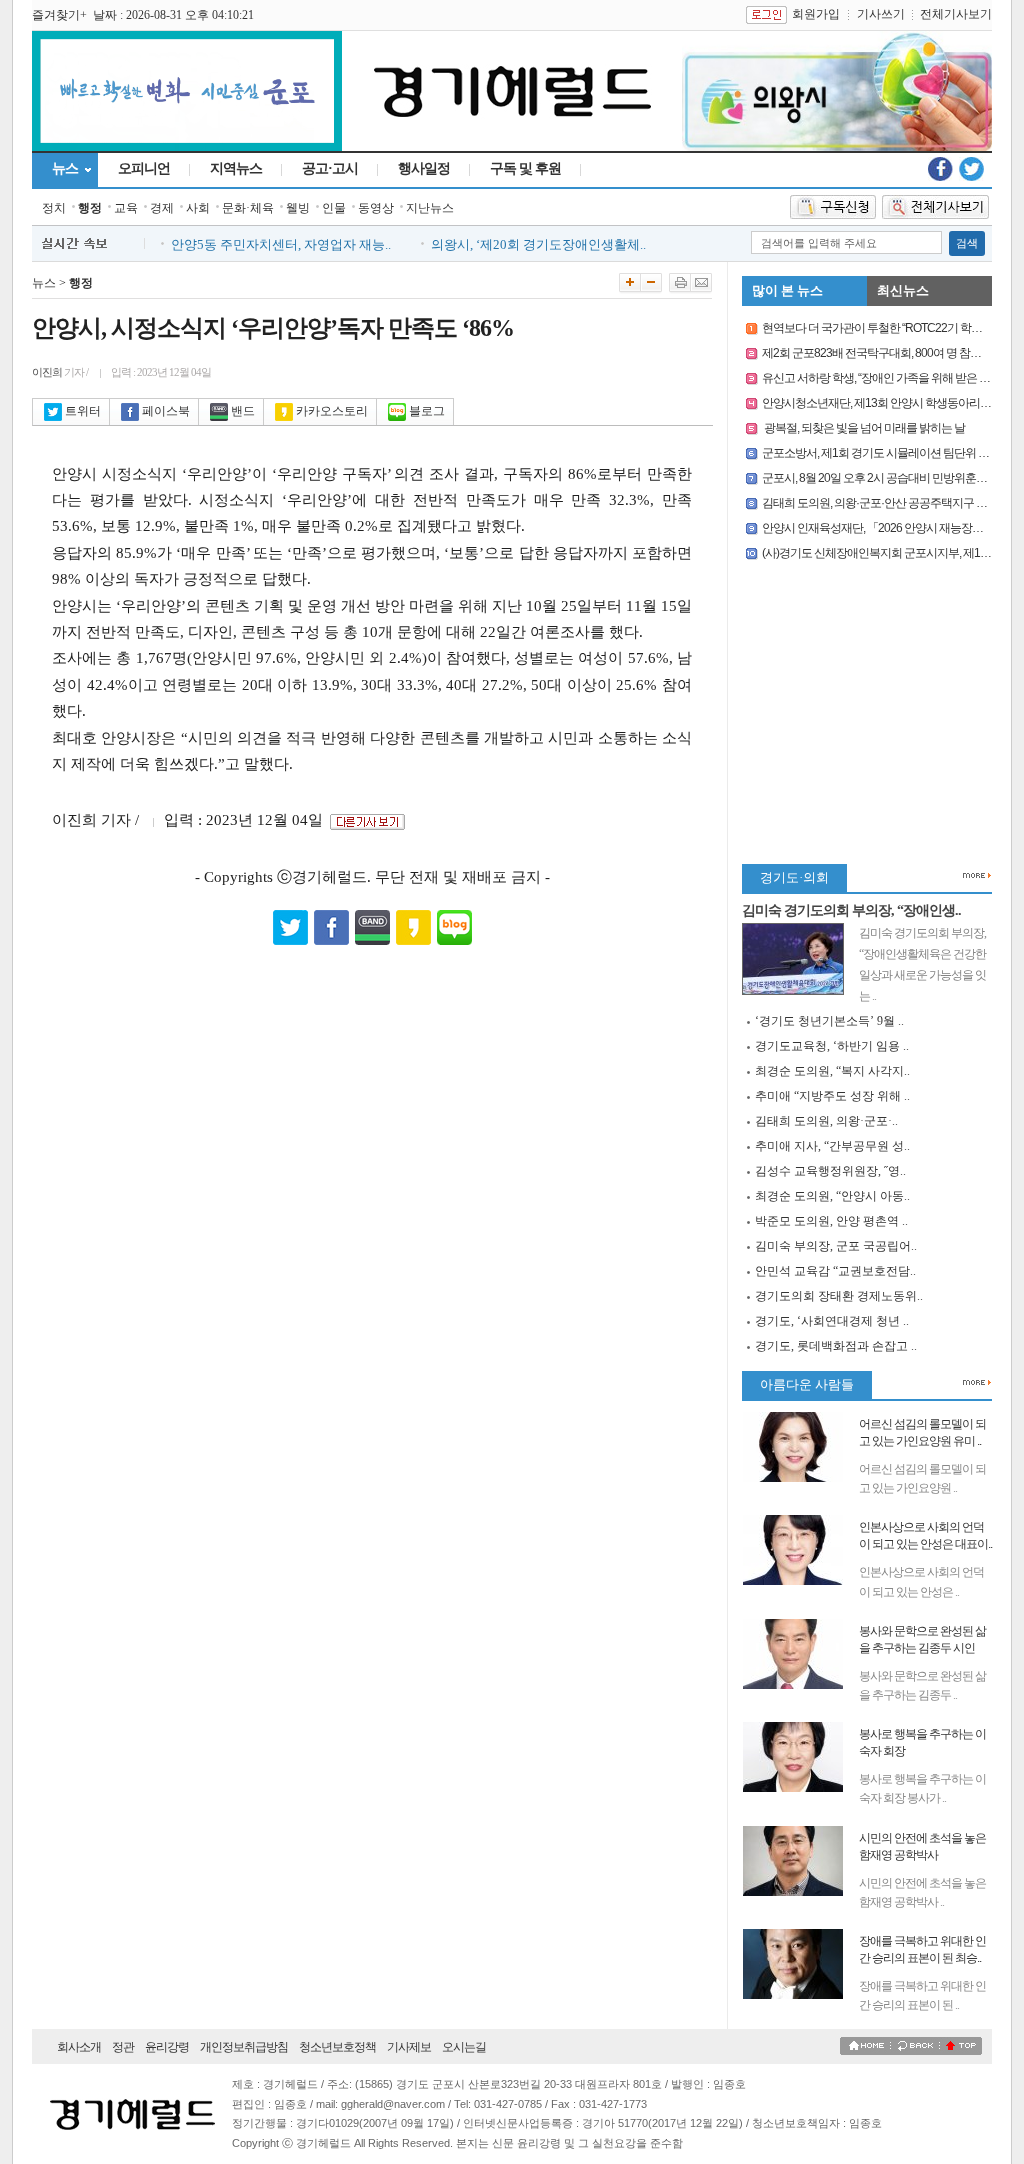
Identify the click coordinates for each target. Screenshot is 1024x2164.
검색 (967, 243)
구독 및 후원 (525, 168)
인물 (334, 208)
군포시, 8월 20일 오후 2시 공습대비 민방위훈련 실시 (886, 478)
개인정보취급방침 (244, 2047)
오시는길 (464, 2047)
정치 (54, 208)
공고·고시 (330, 168)
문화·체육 (248, 208)
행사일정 (424, 168)
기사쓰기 (881, 14)
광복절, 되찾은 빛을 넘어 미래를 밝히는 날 (863, 428)
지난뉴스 (430, 208)
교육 (126, 208)
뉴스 (65, 168)
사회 (198, 208)
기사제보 (409, 2047)
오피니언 (144, 168)
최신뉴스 (903, 290)
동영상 (376, 208)
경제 (162, 208)
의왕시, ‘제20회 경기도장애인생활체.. (538, 237)
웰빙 (298, 208)
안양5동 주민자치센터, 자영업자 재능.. (281, 237)
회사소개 (79, 2047)
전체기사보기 (956, 14)
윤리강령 (167, 2047)
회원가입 (816, 14)
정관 (123, 2047)
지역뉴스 (236, 168)
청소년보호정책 (337, 2047)
